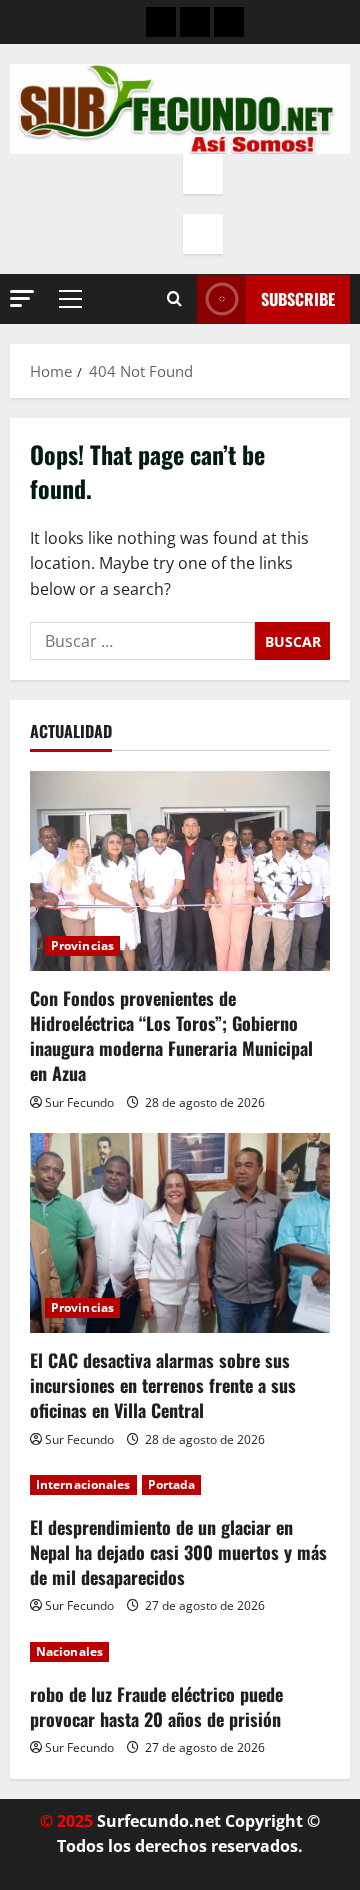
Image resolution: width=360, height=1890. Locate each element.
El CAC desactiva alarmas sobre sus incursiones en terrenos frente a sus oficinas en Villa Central (163, 1385)
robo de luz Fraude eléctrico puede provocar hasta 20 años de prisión (156, 1706)
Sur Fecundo (79, 1102)
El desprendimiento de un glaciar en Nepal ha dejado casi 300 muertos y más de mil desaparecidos (178, 1552)
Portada (172, 1484)
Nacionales (69, 1651)
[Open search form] (174, 299)
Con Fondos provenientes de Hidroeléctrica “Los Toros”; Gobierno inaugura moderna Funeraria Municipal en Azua (171, 1036)
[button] (22, 298)
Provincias (82, 945)
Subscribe (298, 299)
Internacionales (83, 1484)
